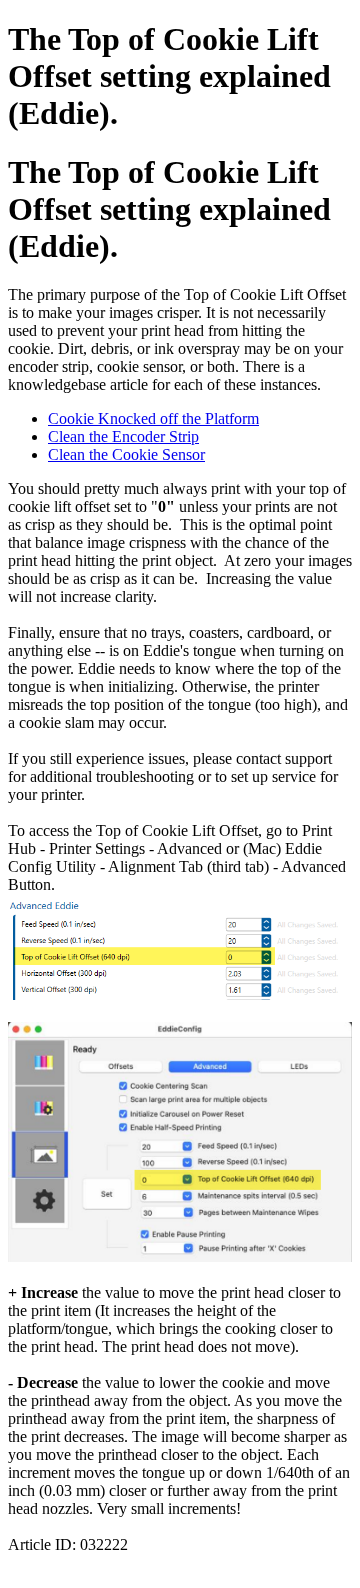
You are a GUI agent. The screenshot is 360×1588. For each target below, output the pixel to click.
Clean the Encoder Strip (123, 436)
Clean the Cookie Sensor (126, 454)
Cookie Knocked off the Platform (153, 418)
